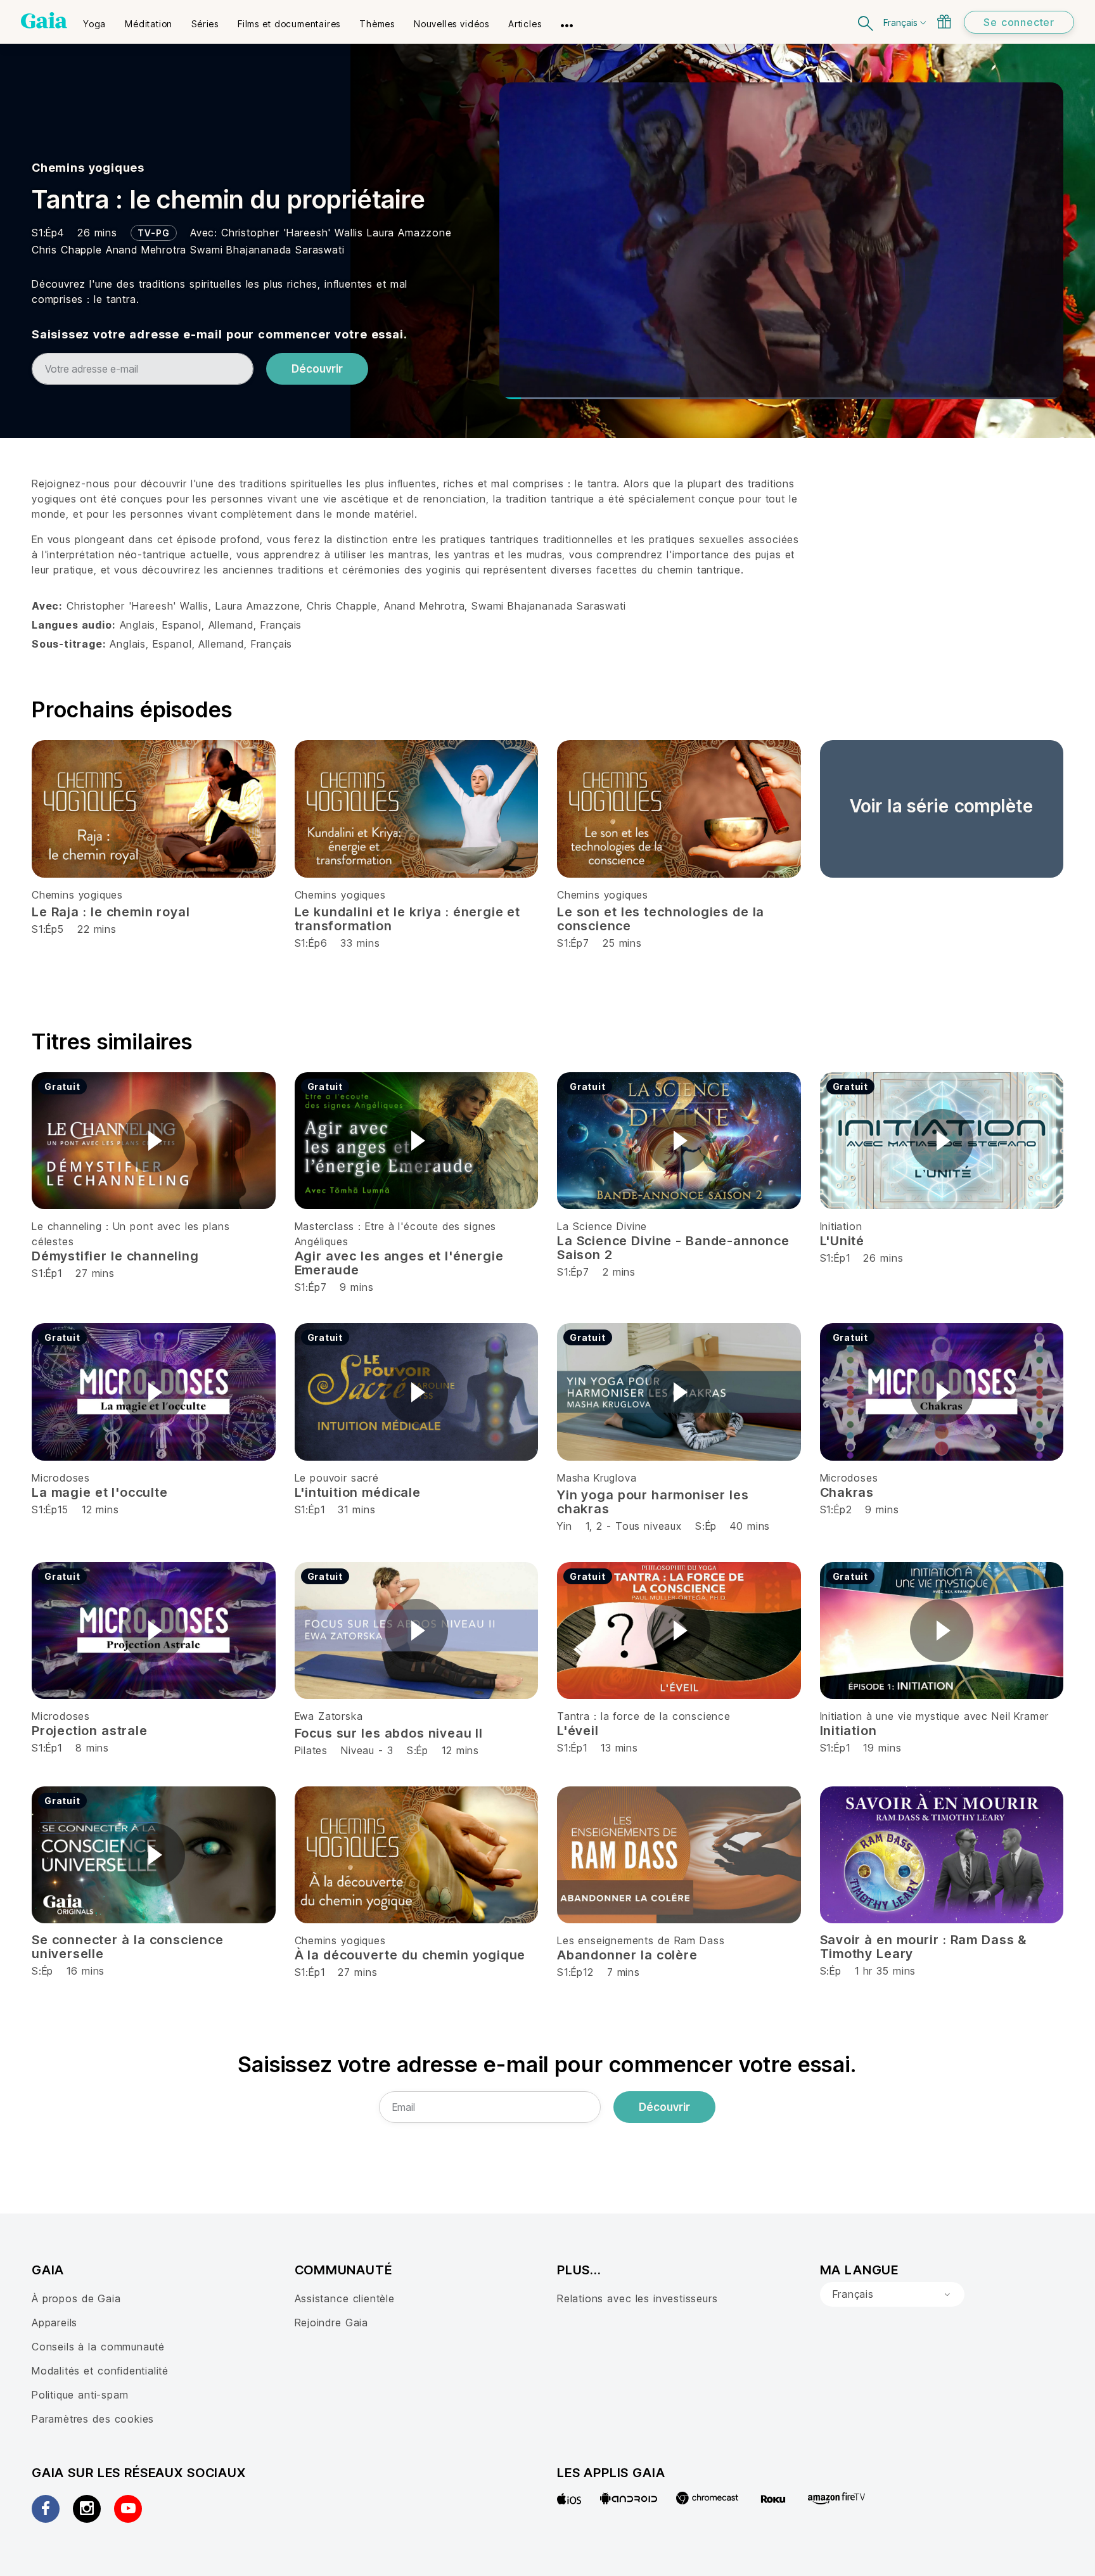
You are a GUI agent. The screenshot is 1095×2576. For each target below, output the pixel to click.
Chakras (847, 1492)
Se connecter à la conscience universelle (128, 1947)
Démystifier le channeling (115, 1256)
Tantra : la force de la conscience (644, 1716)
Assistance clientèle (345, 2298)
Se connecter (1019, 22)
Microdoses (61, 1478)
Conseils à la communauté (98, 2347)
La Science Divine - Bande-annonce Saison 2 (673, 1248)
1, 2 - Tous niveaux (634, 1526)
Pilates (311, 1750)
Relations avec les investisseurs (637, 2298)
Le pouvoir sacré (337, 1478)
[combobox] (892, 2295)
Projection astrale (90, 1731)
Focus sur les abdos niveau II (389, 1733)
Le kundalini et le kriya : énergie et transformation (408, 919)
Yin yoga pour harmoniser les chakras (653, 1502)
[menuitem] (94, 20)
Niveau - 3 (367, 1750)
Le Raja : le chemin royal (111, 912)
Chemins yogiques (88, 168)
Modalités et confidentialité (100, 2371)
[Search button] (866, 22)
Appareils (54, 2323)
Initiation (841, 1226)
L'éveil (578, 1731)
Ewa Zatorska (329, 1716)
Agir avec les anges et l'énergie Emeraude (399, 1263)
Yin (564, 1526)
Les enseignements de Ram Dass (641, 1940)
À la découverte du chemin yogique (410, 1955)
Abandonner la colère (627, 1955)
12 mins (460, 1750)
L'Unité (842, 1241)
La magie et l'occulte (100, 1492)
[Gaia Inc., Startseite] (44, 20)
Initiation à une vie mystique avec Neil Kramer (935, 1716)
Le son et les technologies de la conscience (661, 919)
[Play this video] (153, 1141)
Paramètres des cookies (93, 2419)
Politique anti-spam (80, 2395)
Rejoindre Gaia (331, 2323)
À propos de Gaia (76, 2298)
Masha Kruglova (597, 1478)
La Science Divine (602, 1226)
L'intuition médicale (358, 1492)
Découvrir (317, 369)
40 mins (750, 1526)
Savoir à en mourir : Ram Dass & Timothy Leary (924, 1947)
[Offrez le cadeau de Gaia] (944, 22)
